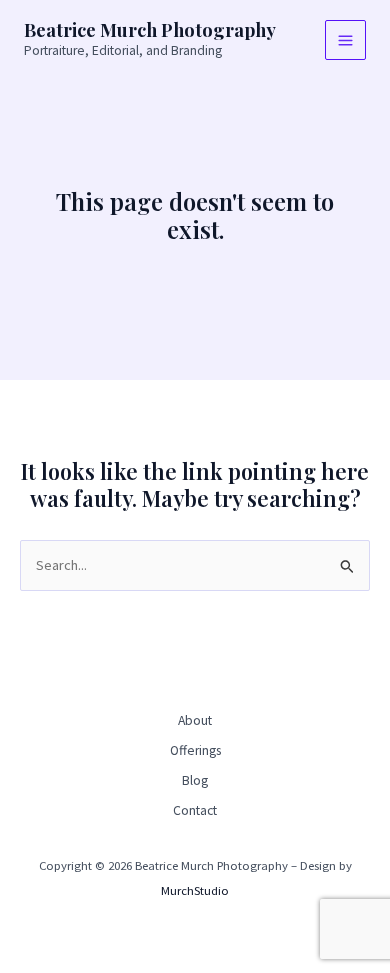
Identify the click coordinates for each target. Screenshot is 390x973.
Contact (195, 810)
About (195, 720)
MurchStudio (195, 890)
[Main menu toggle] (345, 40)
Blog (195, 780)
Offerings (195, 750)
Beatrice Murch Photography (150, 29)
